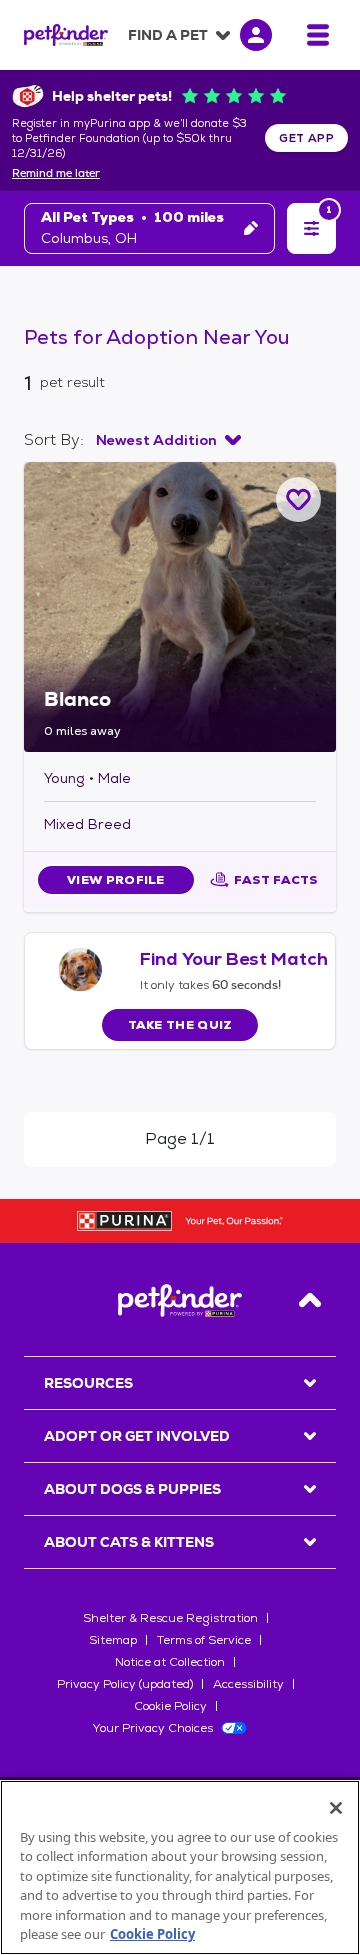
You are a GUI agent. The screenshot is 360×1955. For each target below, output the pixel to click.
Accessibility (248, 1684)
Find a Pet (168, 35)
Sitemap (113, 1640)
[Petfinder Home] (66, 35)
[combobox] (168, 440)
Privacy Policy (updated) (125, 1684)
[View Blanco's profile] (180, 607)
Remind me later (56, 174)
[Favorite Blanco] (298, 499)
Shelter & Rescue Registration (170, 1618)
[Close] (336, 1808)
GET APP (306, 138)
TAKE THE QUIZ (180, 1025)
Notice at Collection (170, 1662)
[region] (180, 1867)
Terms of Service (204, 1640)
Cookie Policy (170, 1706)
